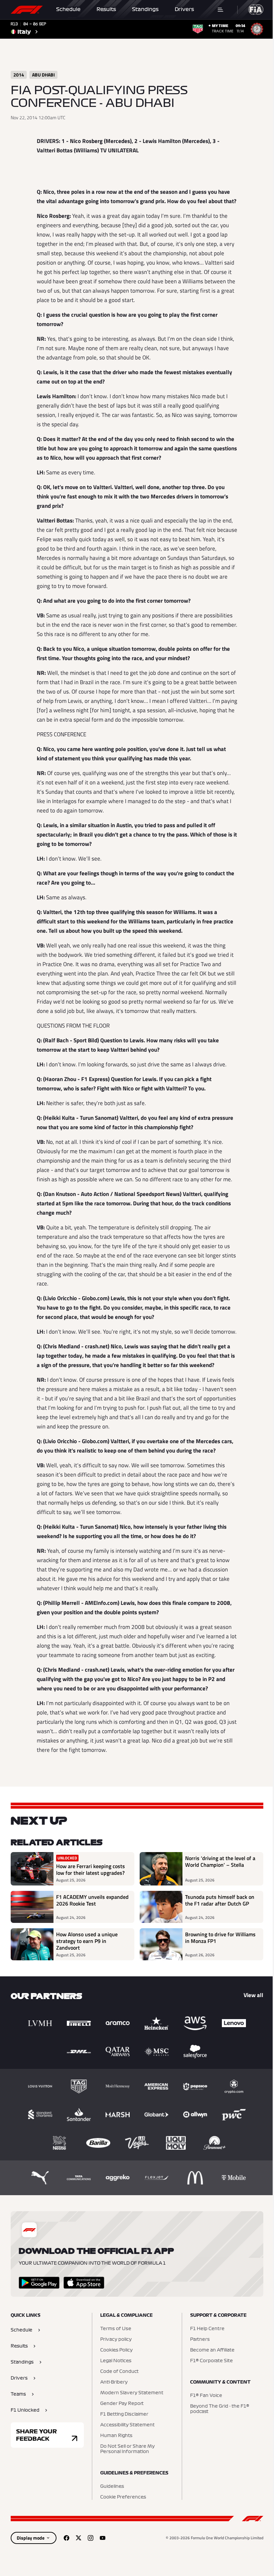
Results (106, 9)
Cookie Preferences (123, 2497)
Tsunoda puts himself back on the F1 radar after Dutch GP (220, 1901)
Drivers (184, 9)
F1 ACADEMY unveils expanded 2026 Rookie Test (92, 1901)
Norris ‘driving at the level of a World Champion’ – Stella (220, 1862)
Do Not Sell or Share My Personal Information (127, 2449)
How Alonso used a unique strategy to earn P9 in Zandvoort (87, 1941)
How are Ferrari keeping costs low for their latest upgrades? (91, 1869)
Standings (145, 9)
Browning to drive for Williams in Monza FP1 (220, 1938)
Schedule (68, 9)
